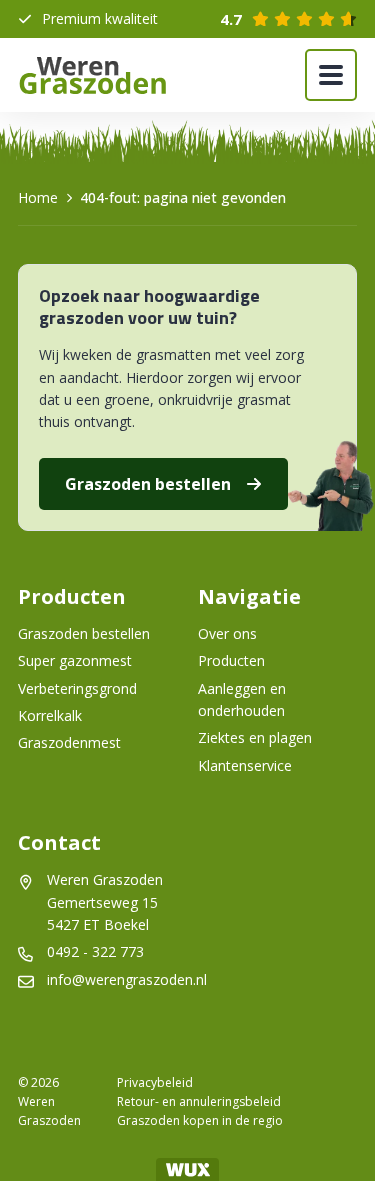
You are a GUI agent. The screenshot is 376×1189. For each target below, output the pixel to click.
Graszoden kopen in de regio (200, 1120)
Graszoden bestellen (148, 484)
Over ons (227, 633)
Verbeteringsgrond (77, 688)
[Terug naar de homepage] (93, 75)
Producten (231, 660)
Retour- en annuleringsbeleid (199, 1101)
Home (38, 197)
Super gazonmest (75, 660)
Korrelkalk (50, 715)
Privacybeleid (155, 1082)
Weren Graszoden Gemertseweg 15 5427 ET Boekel (107, 902)
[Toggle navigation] (331, 75)
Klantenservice (245, 765)
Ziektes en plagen (255, 737)
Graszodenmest (69, 742)
